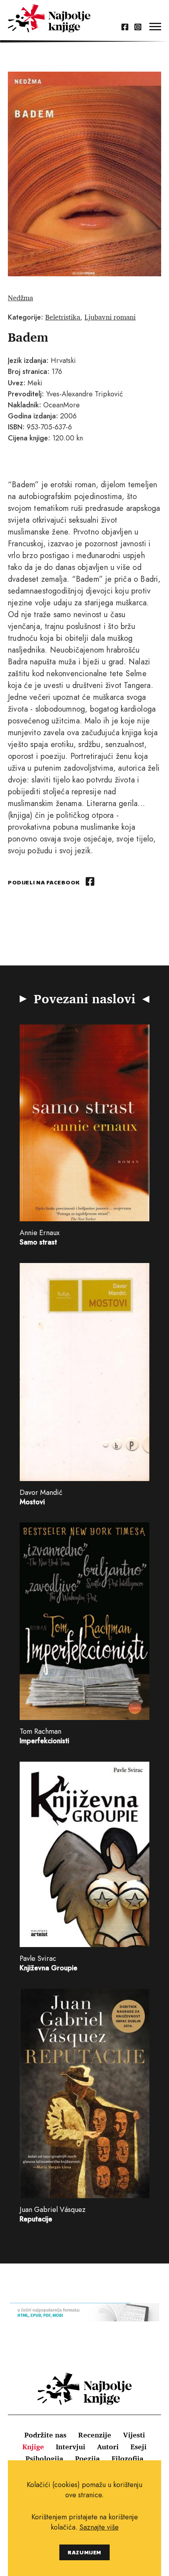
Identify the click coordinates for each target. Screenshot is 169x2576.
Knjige (33, 2447)
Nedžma (20, 298)
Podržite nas (45, 2435)
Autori (108, 2447)
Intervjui (71, 2447)
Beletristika (63, 317)
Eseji (139, 2447)
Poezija (87, 2458)
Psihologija (44, 2458)
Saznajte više (99, 2527)
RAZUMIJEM (84, 2552)
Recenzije (95, 2435)
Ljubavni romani (110, 317)
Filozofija (128, 2458)
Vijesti (134, 2435)
